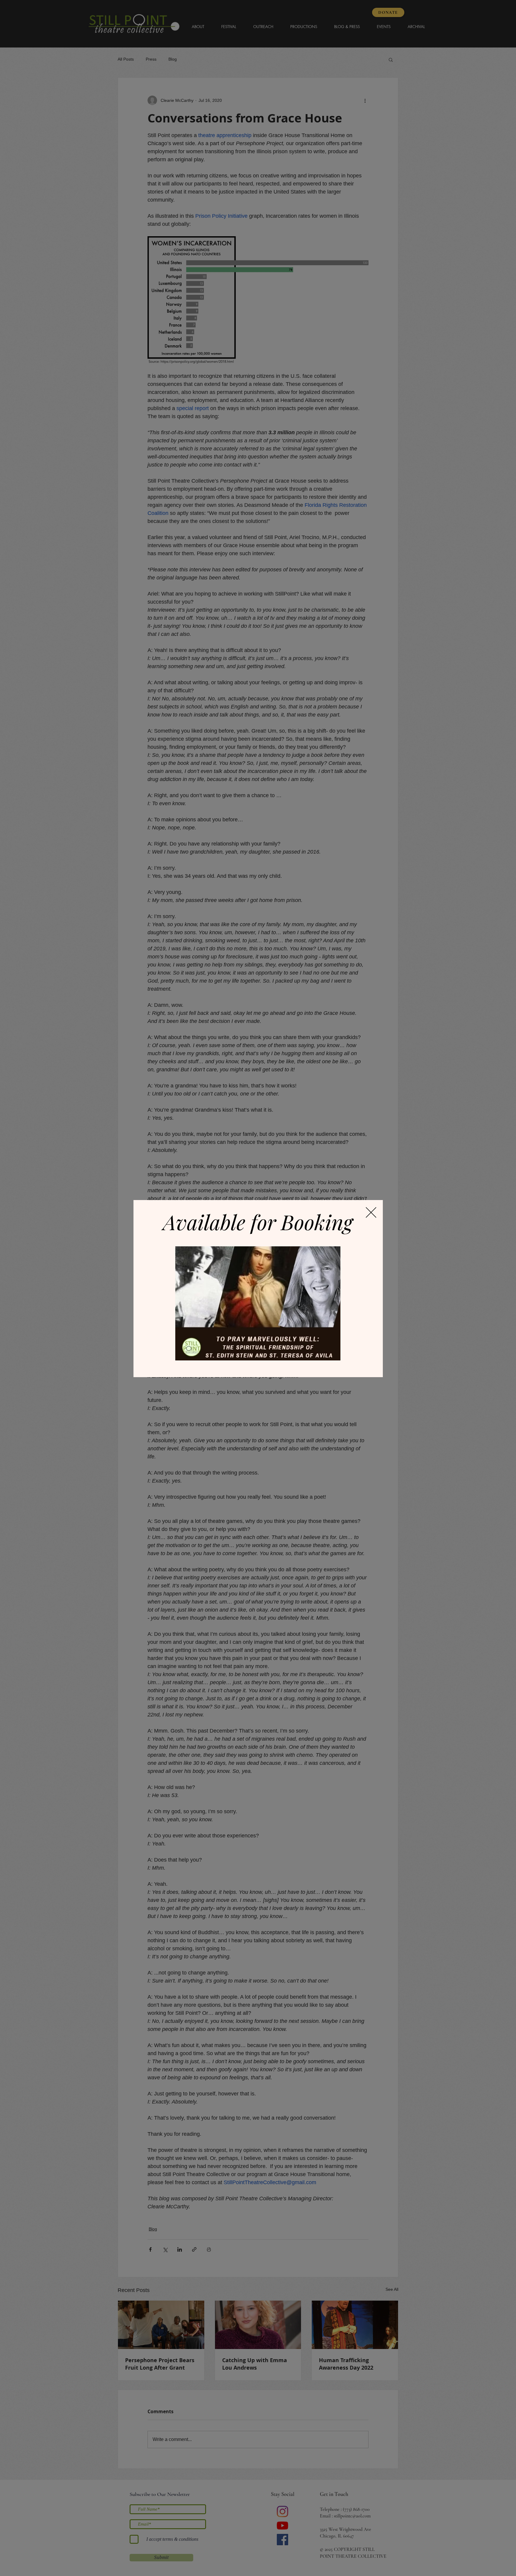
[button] (371, 1212)
